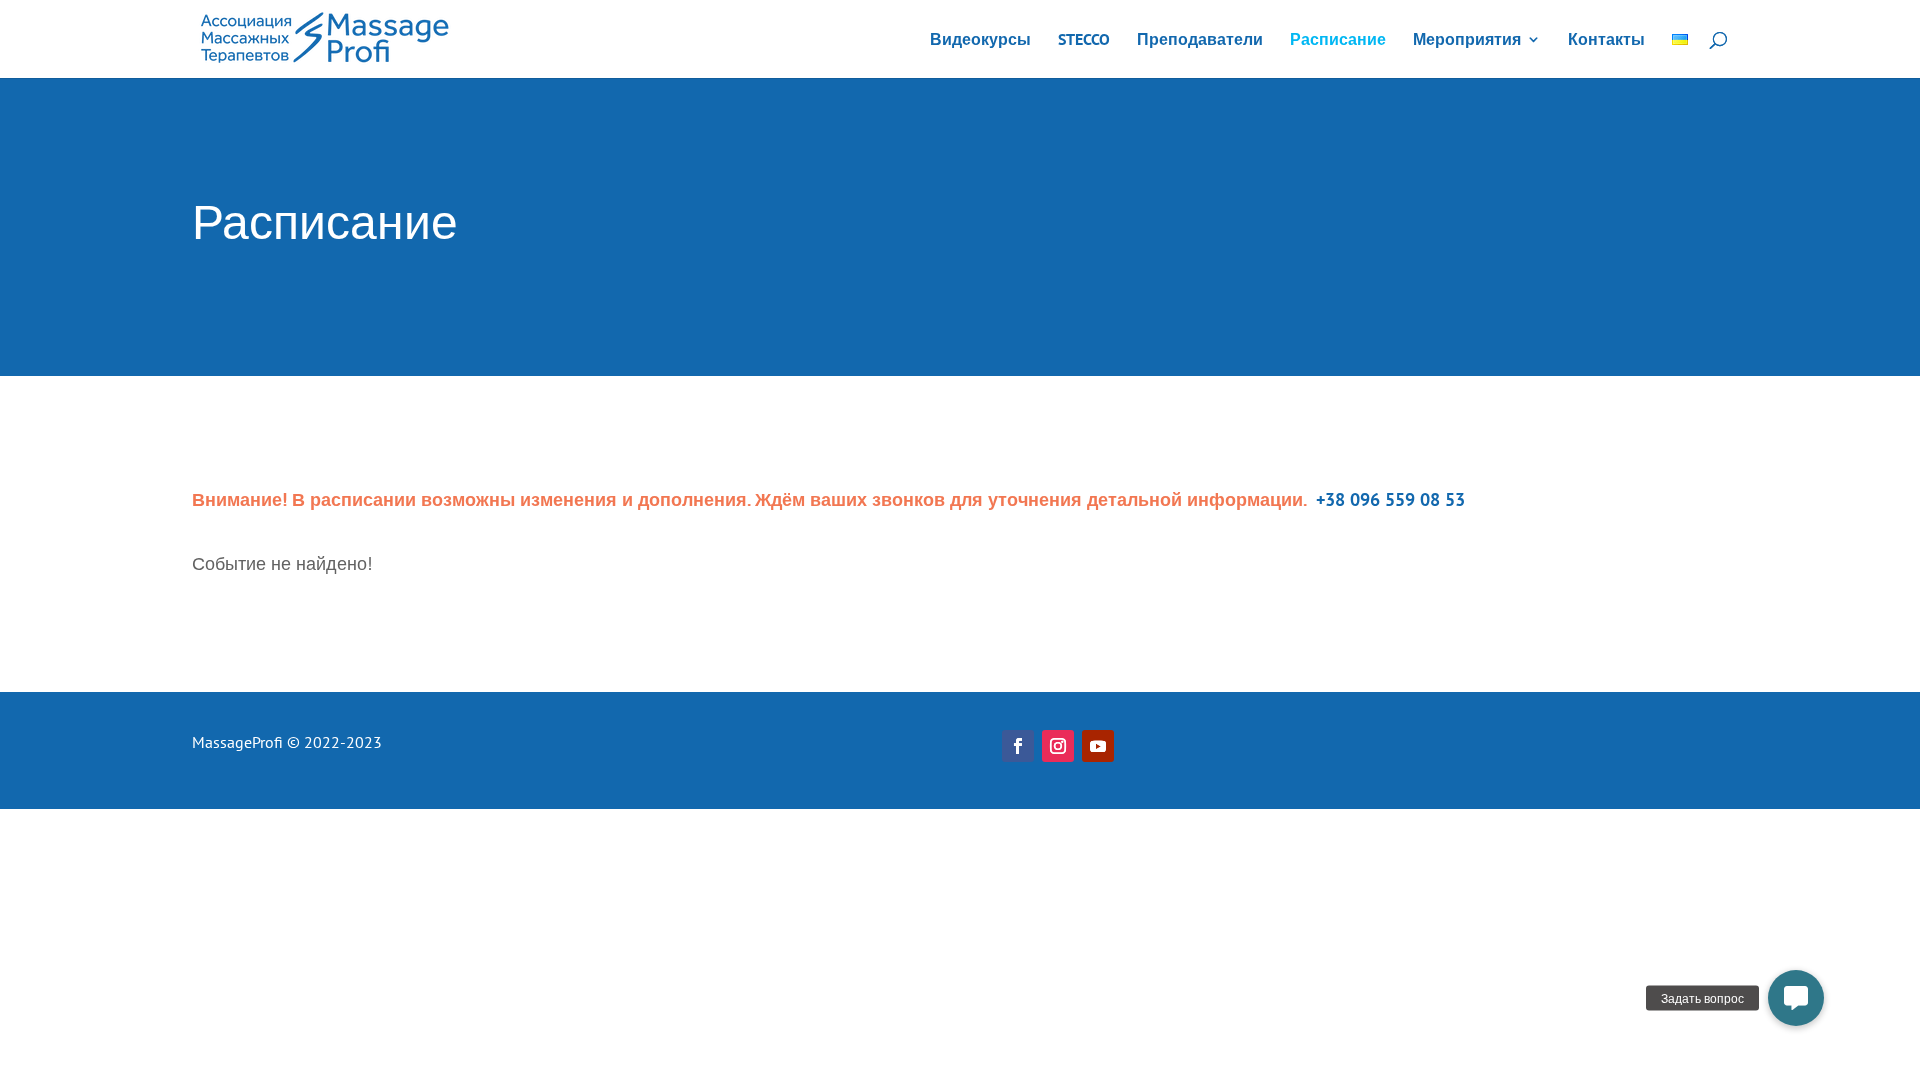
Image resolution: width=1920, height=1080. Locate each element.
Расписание (1338, 40)
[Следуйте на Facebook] (1018, 746)
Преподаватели (1200, 40)
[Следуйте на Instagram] (1058, 746)
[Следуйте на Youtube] (1098, 746)
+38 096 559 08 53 (1388, 499)
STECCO (1084, 40)
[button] (1796, 998)
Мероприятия (1467, 40)
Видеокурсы (980, 40)
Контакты (1606, 40)
